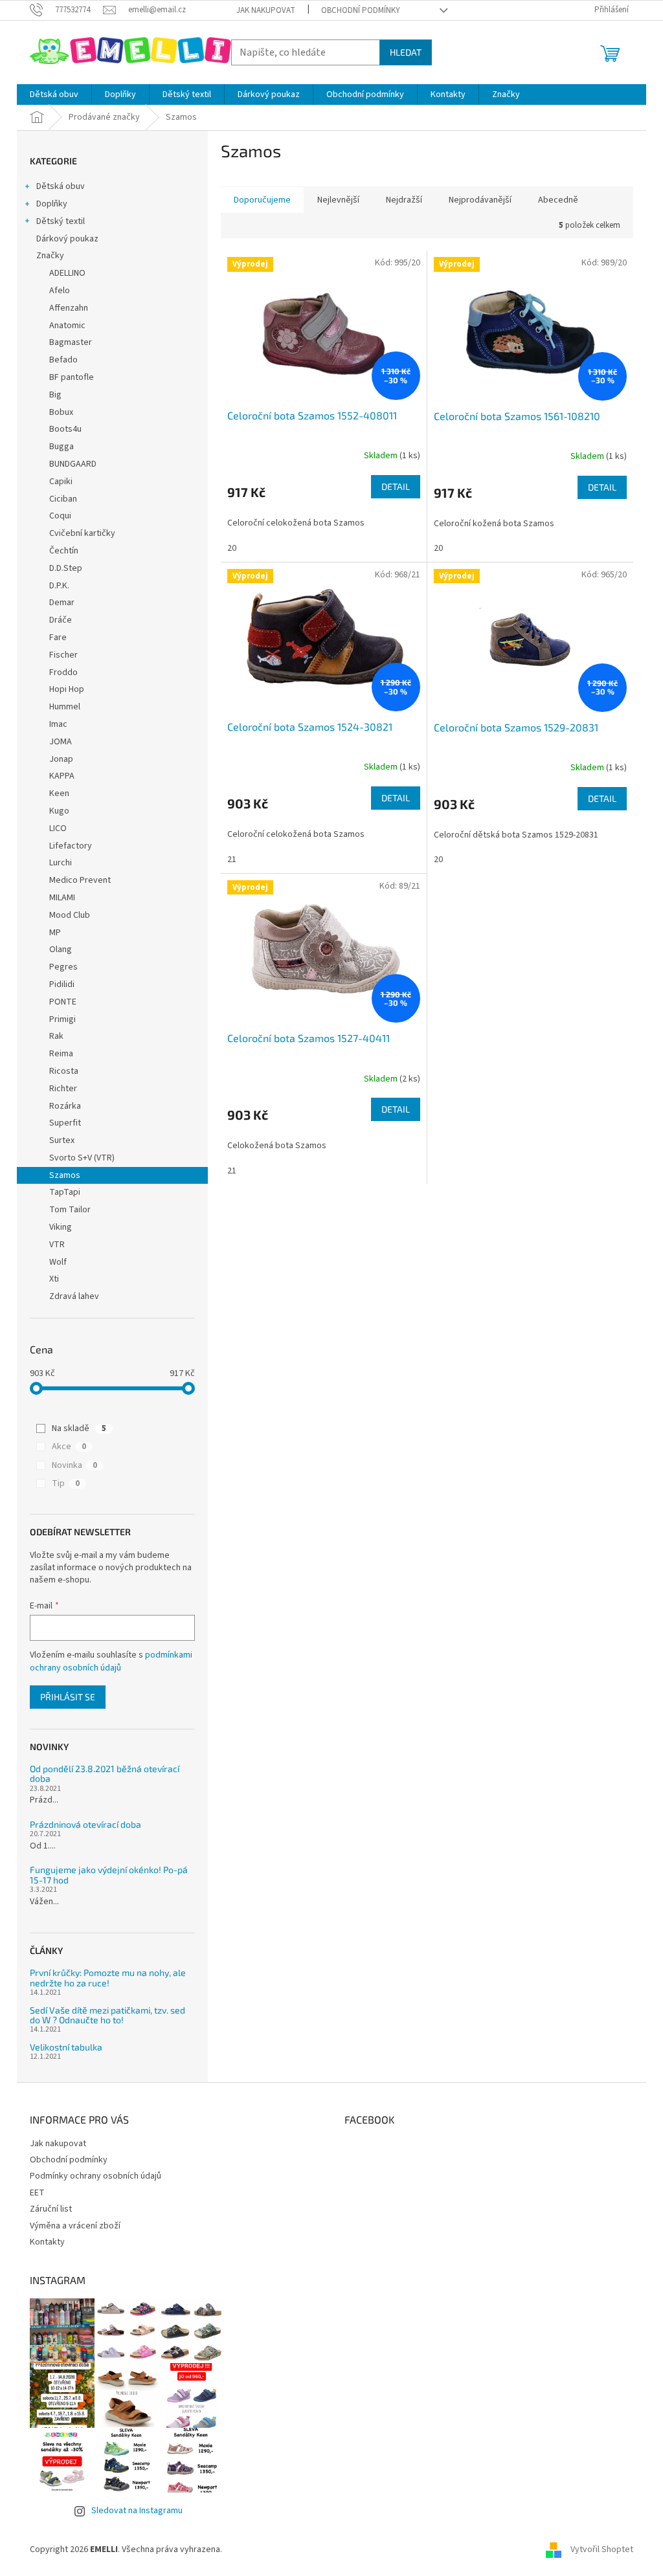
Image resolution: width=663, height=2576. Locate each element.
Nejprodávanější (480, 200)
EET (37, 2193)
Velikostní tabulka (66, 2047)
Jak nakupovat (266, 10)
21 (232, 860)
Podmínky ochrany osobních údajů (96, 2176)
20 (232, 548)
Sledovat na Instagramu (137, 2511)
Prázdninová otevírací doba (85, 1824)
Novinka (74, 1465)
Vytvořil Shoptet (602, 2549)
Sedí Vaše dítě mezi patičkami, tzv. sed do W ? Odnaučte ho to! (107, 2015)
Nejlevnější (338, 200)
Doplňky (52, 204)
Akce (69, 1447)
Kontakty (47, 2242)
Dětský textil (61, 221)
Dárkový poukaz (67, 239)
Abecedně (558, 200)
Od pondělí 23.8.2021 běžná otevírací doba (105, 1774)
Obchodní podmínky (361, 10)
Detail (396, 486)
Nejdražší (404, 200)
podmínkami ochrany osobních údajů (111, 1661)
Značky (50, 256)
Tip (66, 1483)
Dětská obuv (61, 186)
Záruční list (51, 2209)
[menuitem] (54, 94)
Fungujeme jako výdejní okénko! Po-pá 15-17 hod (109, 1875)
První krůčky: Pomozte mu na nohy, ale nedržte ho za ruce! (108, 1978)
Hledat (406, 52)
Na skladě (79, 1428)
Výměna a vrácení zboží (75, 2226)
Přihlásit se (68, 1697)
